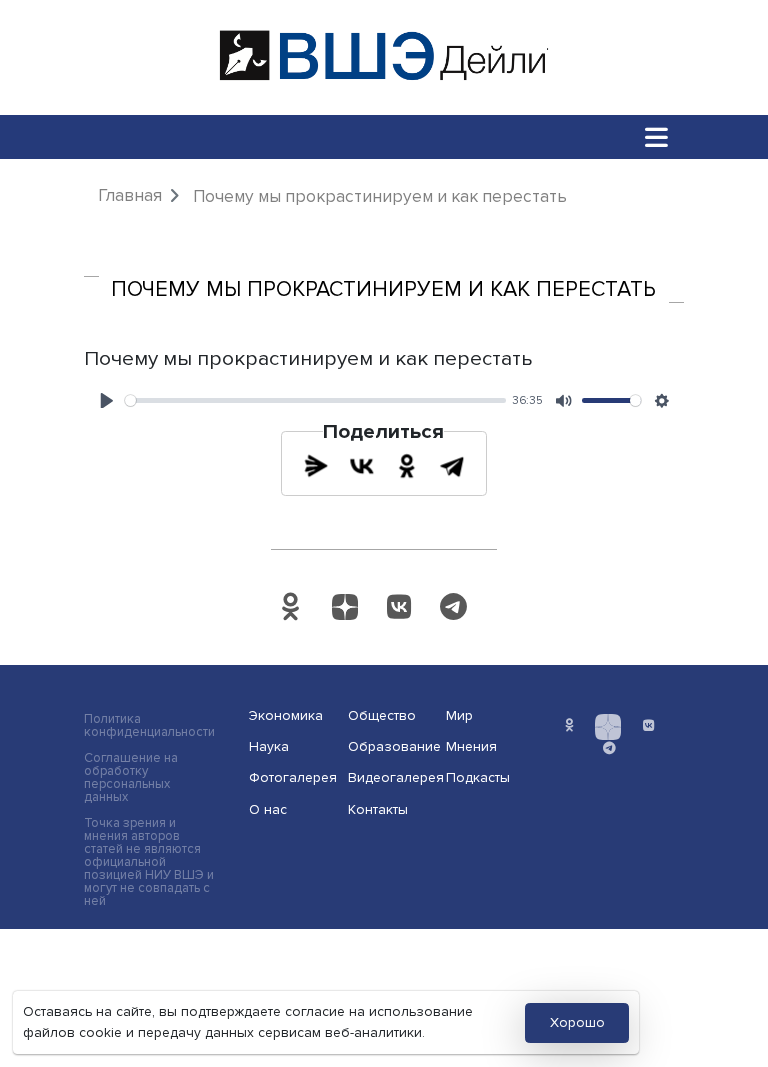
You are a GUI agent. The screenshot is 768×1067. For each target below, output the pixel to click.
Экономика (286, 715)
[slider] (315, 400)
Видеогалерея (391, 777)
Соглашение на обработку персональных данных (131, 778)
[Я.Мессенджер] (316, 466)
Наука (269, 746)
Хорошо (577, 1022)
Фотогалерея (292, 777)
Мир (459, 715)
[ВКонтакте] (362, 466)
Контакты (378, 809)
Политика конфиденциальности (149, 726)
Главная (130, 195)
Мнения (471, 746)
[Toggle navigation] (657, 136)
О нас (268, 809)
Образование (391, 746)
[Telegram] (452, 466)
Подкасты (478, 777)
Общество (382, 715)
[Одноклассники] (407, 466)
